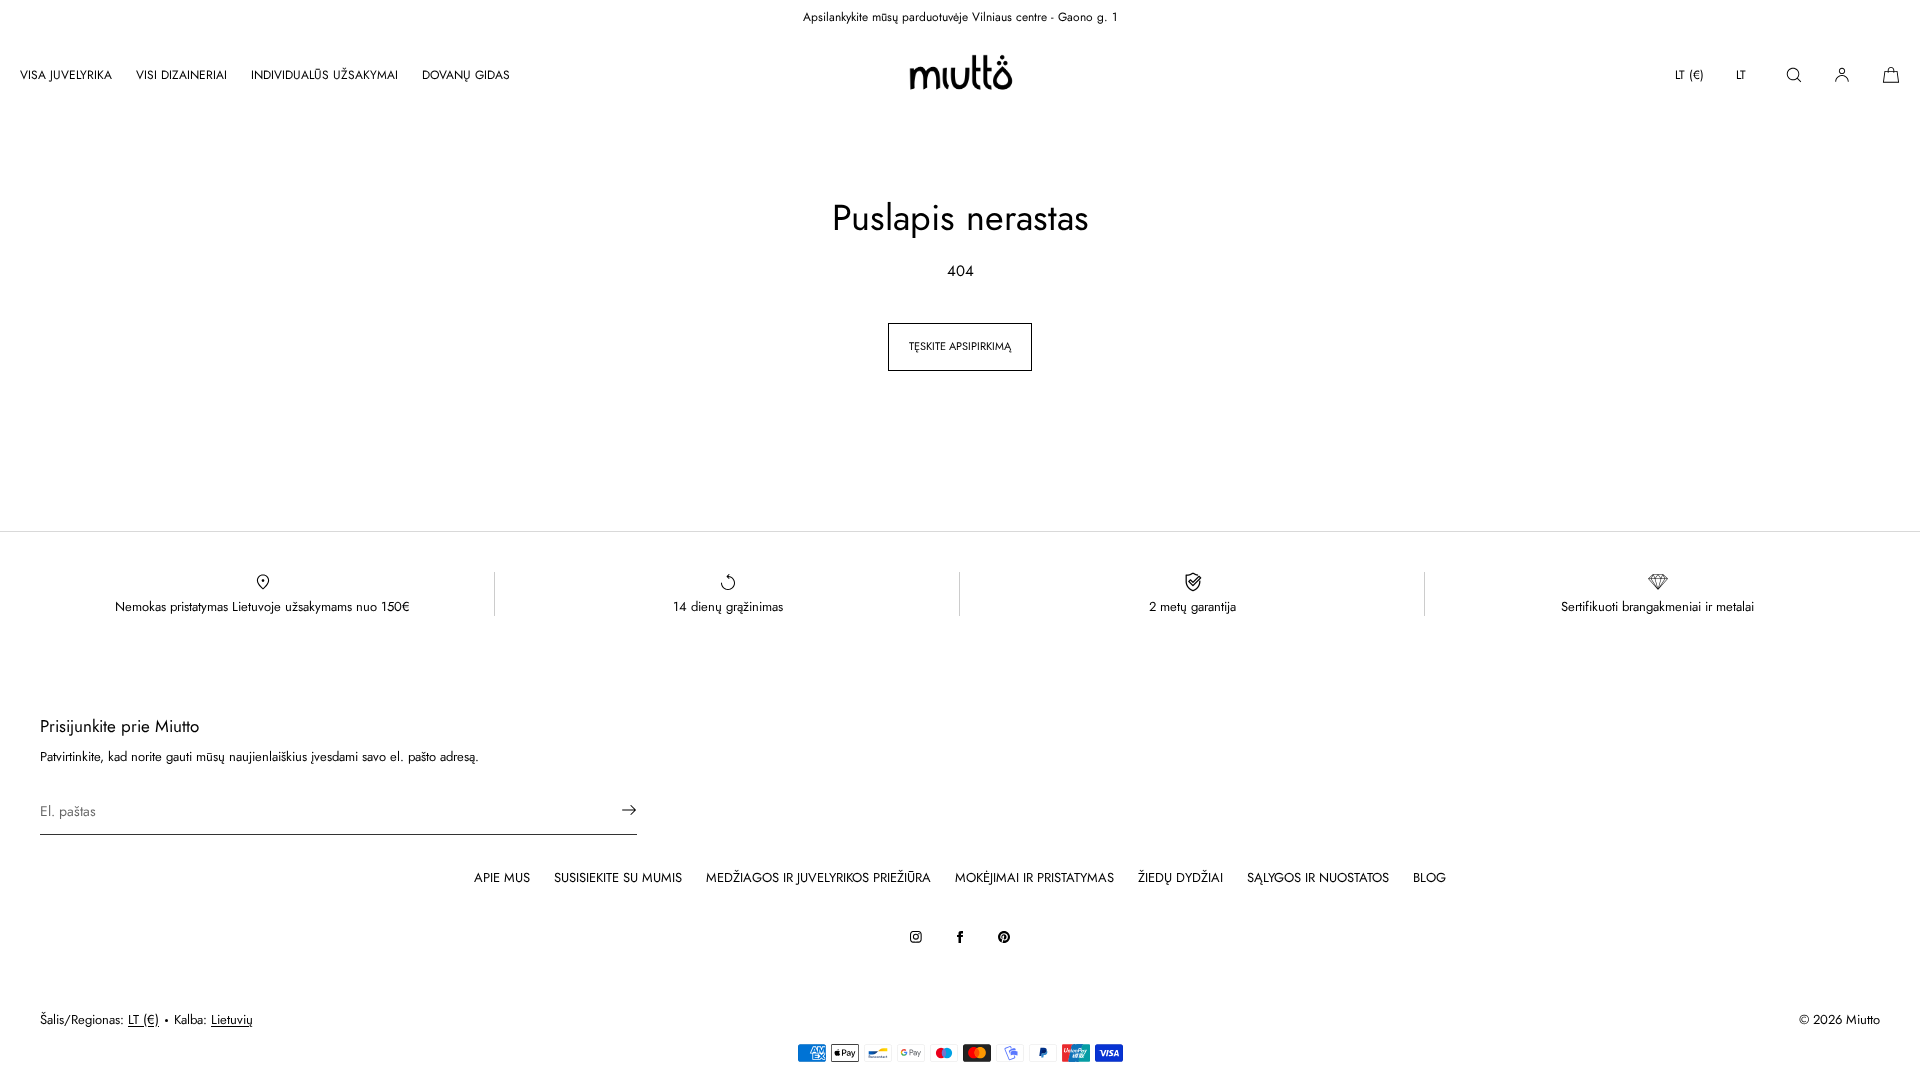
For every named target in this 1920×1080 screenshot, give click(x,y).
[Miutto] (960, 75)
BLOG (1429, 877)
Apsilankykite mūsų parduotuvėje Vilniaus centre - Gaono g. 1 (960, 17)
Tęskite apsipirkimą (960, 346)
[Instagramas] (916, 937)
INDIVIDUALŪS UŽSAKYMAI (324, 75)
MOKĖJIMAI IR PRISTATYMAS (1034, 877)
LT (1741, 75)
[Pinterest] (1004, 937)
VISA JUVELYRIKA (66, 75)
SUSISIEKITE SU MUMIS (618, 877)
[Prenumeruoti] (612, 810)
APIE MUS (502, 877)
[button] (1794, 74)
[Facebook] (960, 937)
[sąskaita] (1842, 74)
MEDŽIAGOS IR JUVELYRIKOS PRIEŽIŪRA (818, 877)
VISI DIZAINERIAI (181, 75)
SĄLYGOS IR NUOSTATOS (1318, 877)
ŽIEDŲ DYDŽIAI (1180, 877)
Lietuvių (232, 1019)
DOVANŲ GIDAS (466, 75)
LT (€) (1689, 75)
